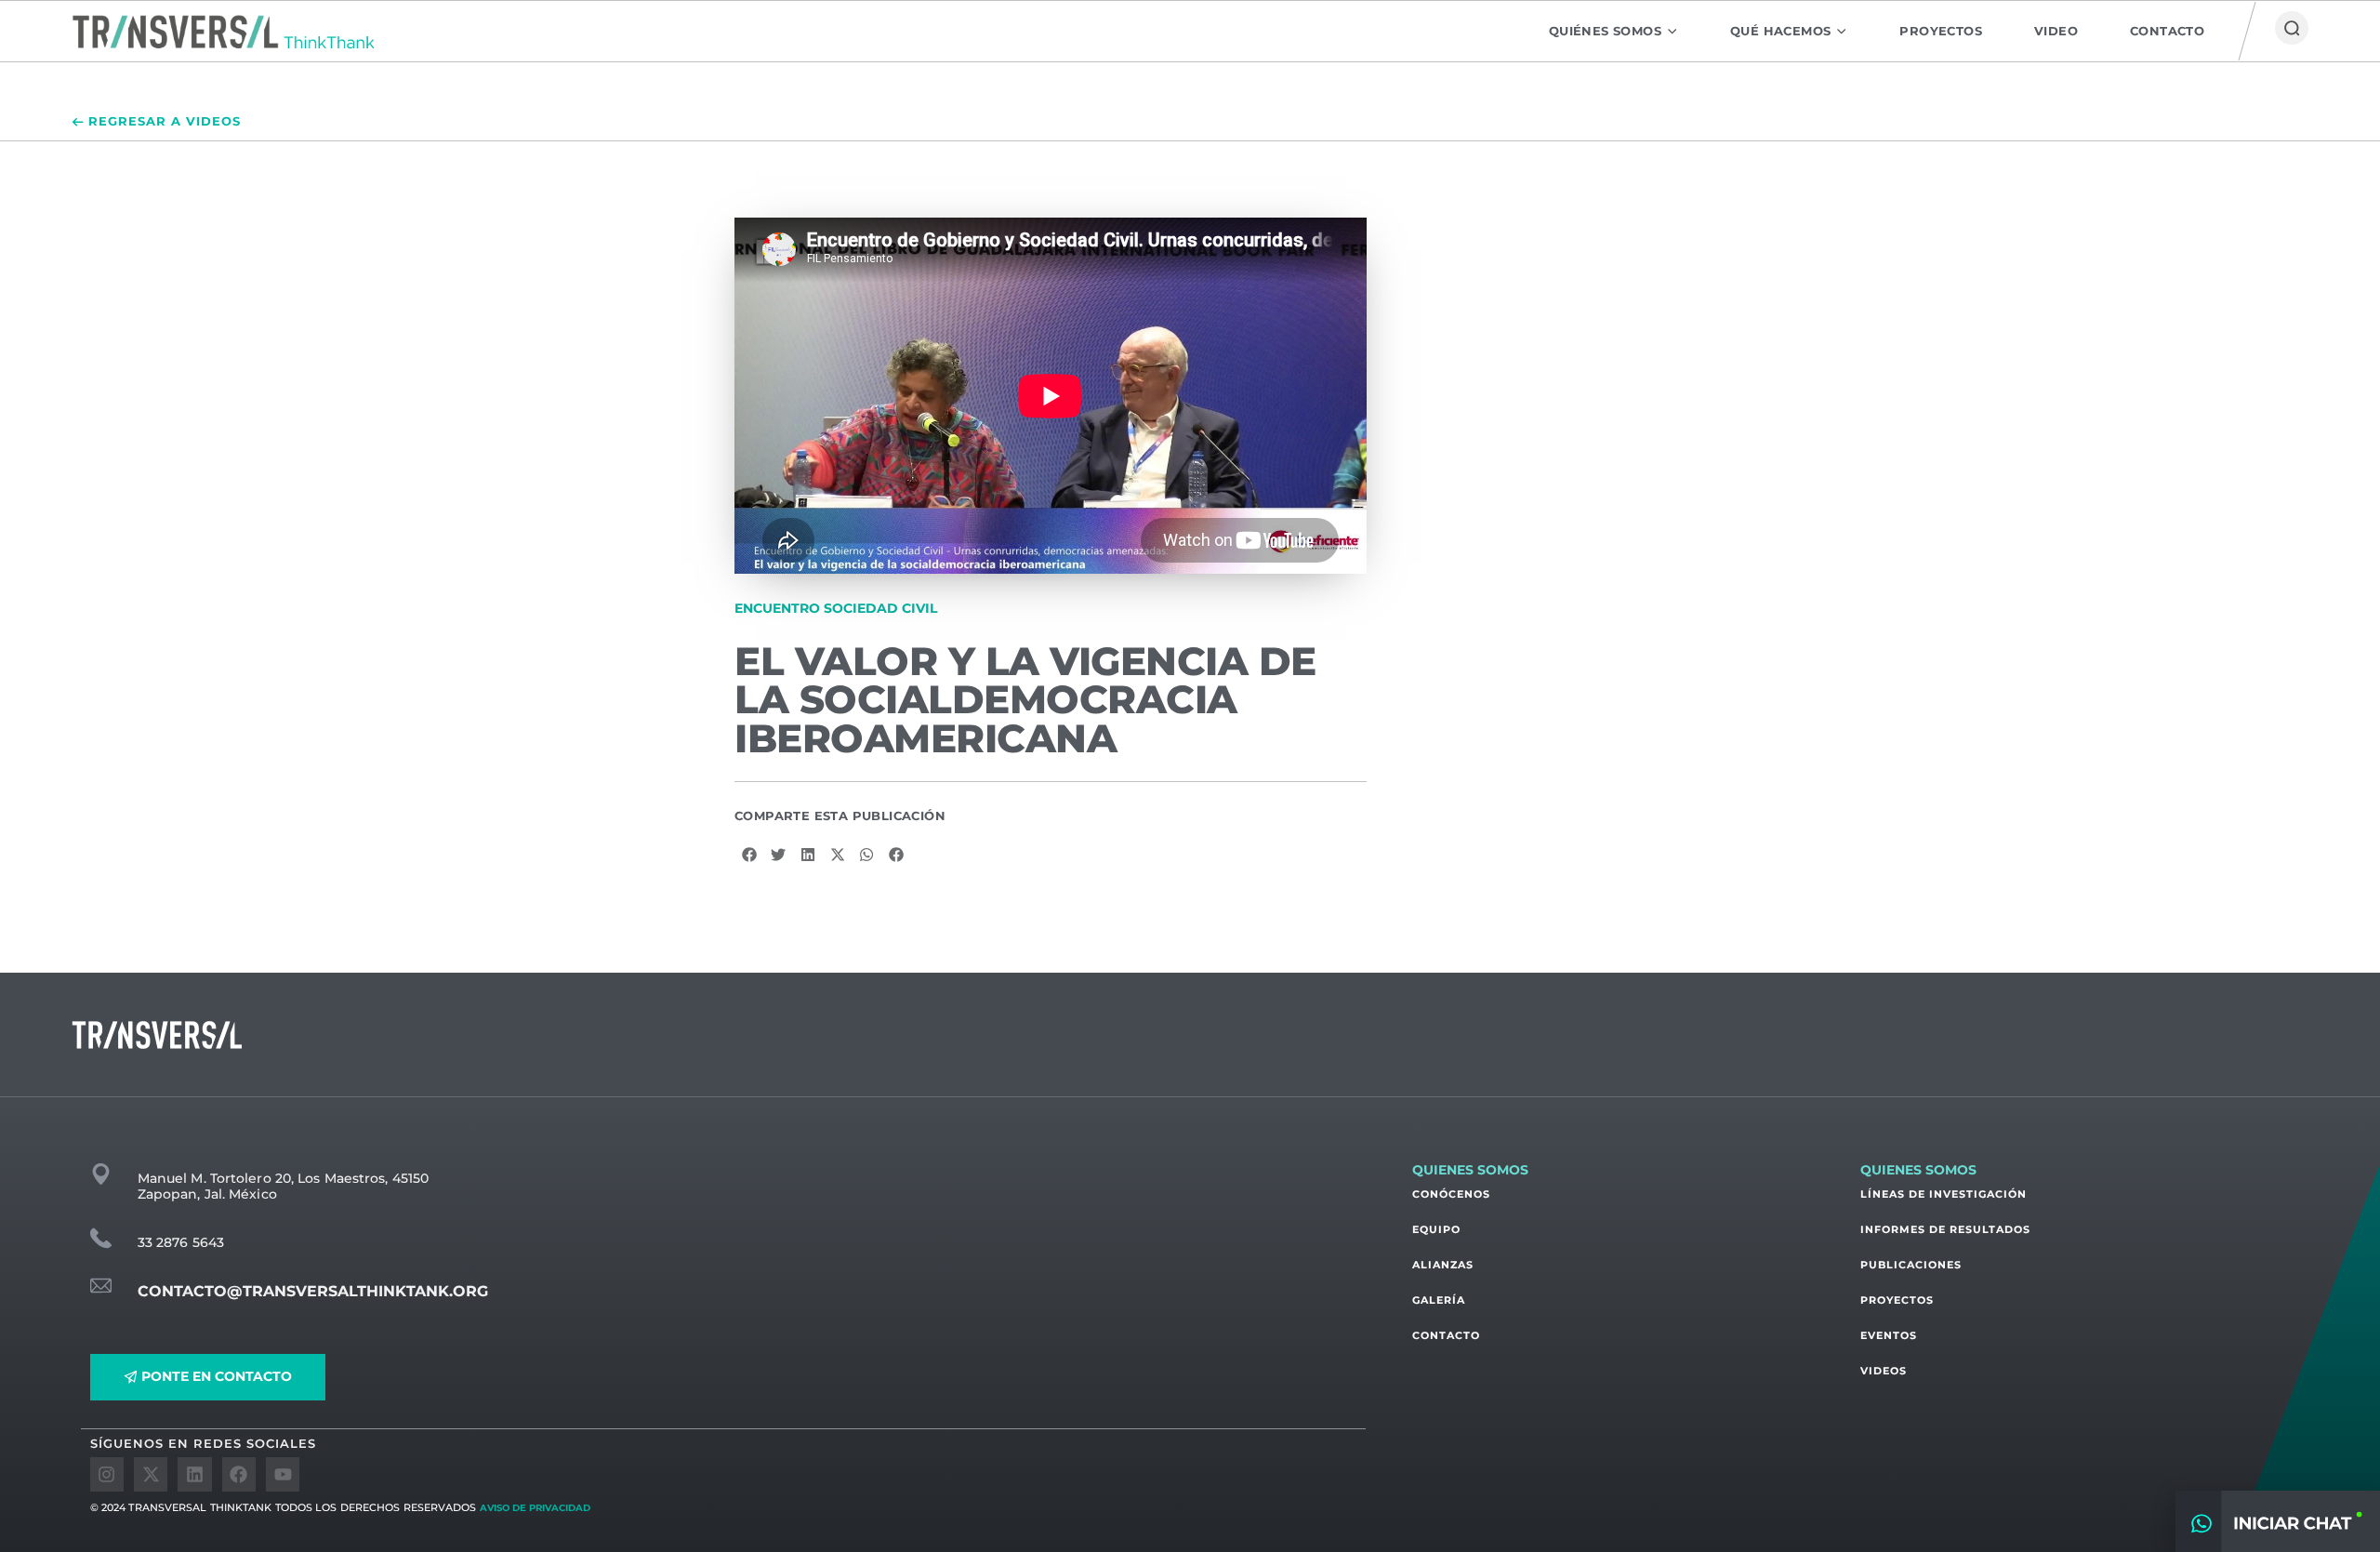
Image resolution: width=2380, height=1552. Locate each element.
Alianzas (1443, 1265)
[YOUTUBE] (283, 1474)
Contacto (1446, 1335)
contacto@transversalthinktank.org (313, 1291)
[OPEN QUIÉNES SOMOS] (1672, 31)
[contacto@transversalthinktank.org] (101, 1286)
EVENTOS (1889, 1335)
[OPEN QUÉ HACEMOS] (1841, 31)
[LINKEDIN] (194, 1474)
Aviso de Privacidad (535, 1508)
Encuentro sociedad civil (836, 608)
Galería (1439, 1300)
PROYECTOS (1897, 1300)
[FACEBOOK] (239, 1474)
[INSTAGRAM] (107, 1474)
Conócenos (1451, 1194)
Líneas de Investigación (1944, 1194)
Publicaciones (1911, 1265)
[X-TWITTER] (151, 1474)
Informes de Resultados (1945, 1229)
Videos (1884, 1371)
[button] (749, 855)
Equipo (1436, 1229)
